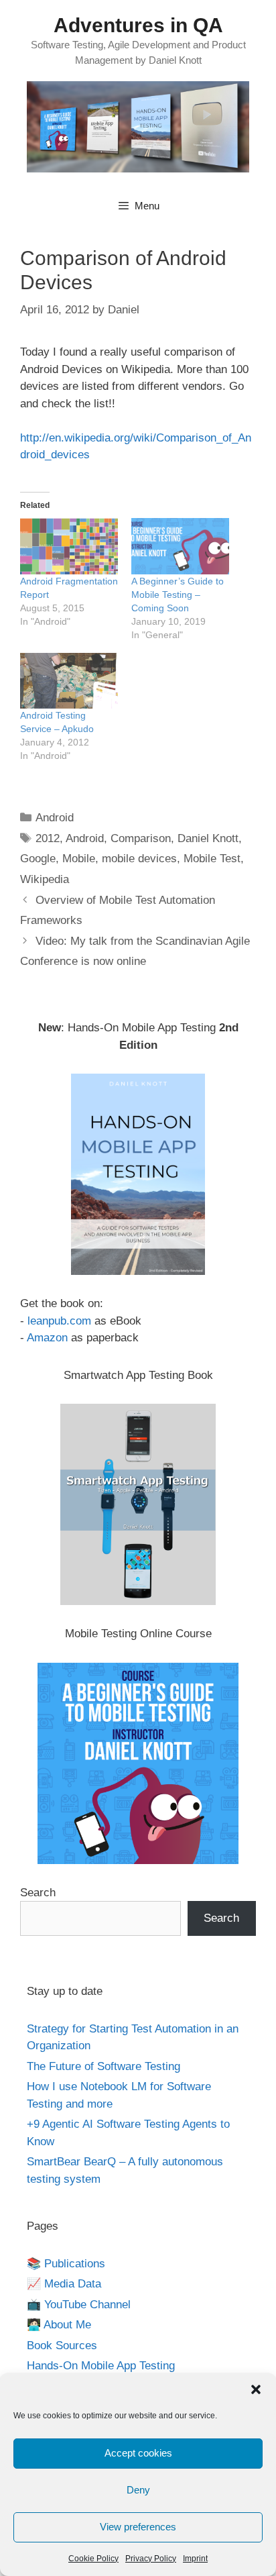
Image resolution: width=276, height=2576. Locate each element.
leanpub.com (59, 1321)
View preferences (138, 2527)
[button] (256, 2389)
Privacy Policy (151, 2559)
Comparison (141, 838)
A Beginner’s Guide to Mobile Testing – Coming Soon (178, 595)
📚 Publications (66, 2264)
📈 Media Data (64, 2284)
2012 (48, 838)
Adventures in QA (138, 25)
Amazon (47, 1338)
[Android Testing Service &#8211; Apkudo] (69, 681)
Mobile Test (212, 859)
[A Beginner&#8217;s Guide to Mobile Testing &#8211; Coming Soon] (180, 546)
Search (38, 1893)
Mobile (79, 859)
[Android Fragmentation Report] (69, 546)
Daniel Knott (208, 838)
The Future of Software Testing (103, 2066)
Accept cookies (138, 2453)
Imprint (195, 2559)
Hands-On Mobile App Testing (101, 2366)
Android (55, 818)
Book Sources (62, 2346)
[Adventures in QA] (138, 126)
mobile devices (139, 859)
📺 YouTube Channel (79, 2305)
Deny (138, 2490)
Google (38, 859)
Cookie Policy (93, 2559)
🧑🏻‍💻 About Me (59, 2325)
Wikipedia (45, 879)
